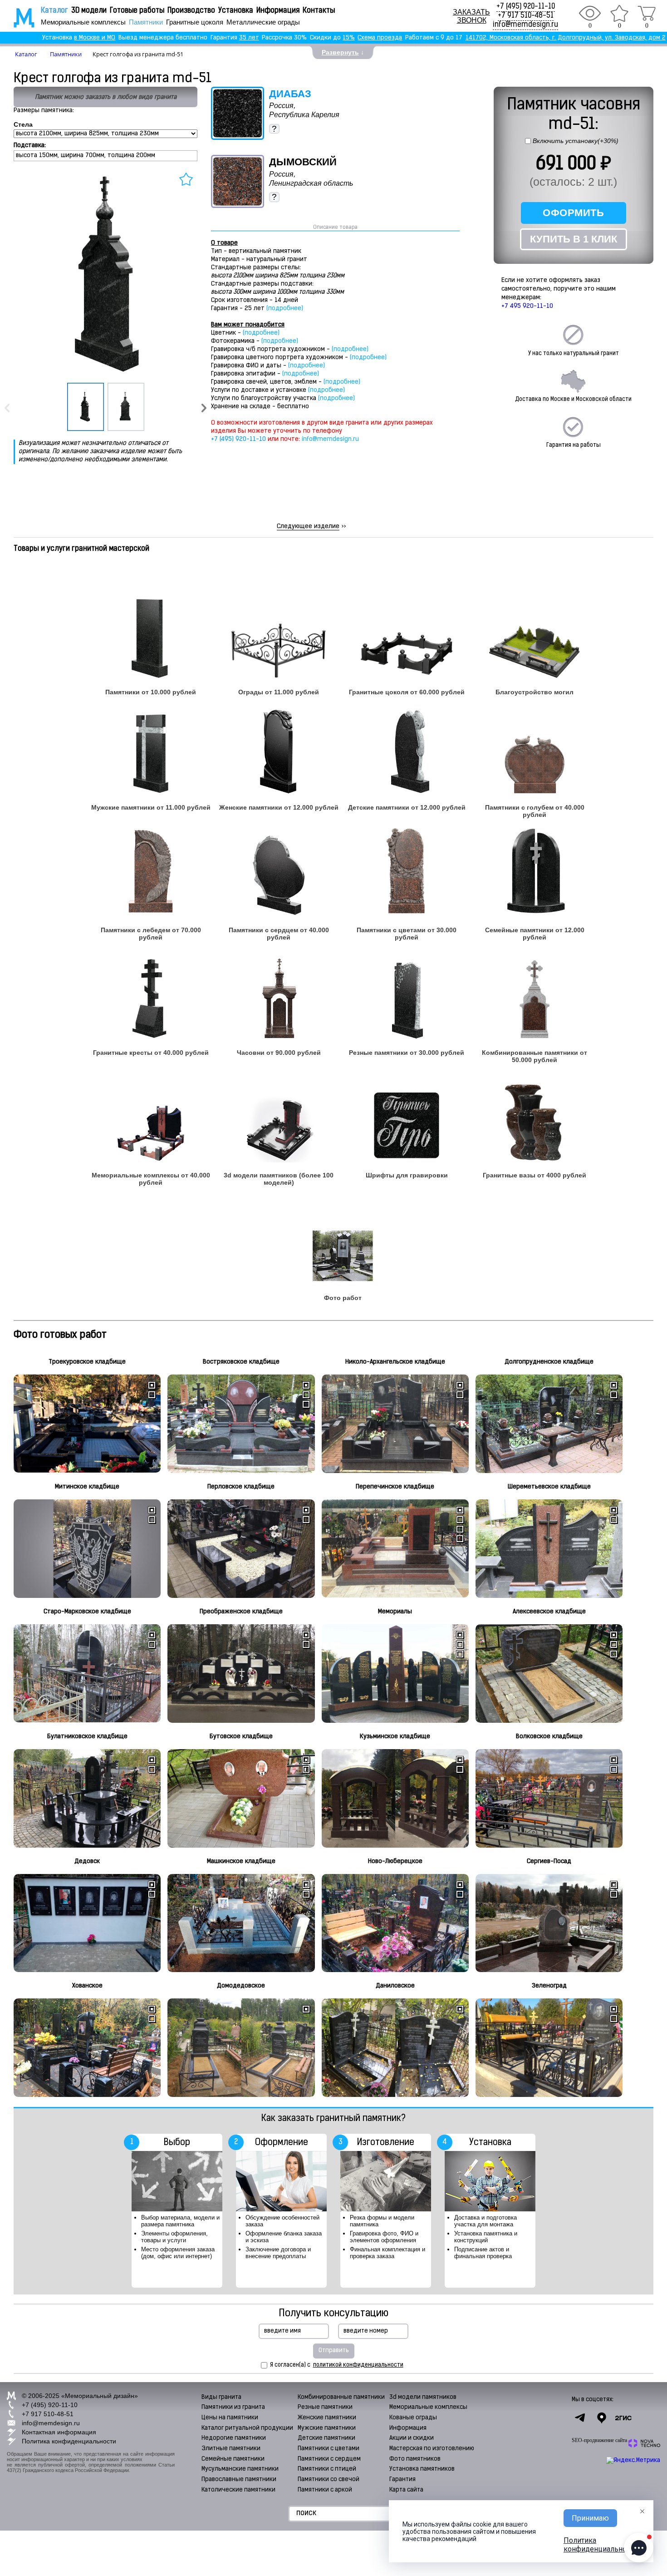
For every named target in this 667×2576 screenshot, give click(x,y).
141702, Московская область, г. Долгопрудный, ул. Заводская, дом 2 (566, 38)
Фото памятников (415, 2459)
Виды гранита (221, 2397)
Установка (236, 11)
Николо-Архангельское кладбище (395, 1362)
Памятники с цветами (329, 2449)
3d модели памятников (423, 2397)
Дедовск (87, 1862)
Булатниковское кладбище (87, 1737)
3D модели (89, 11)
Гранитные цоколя (195, 22)
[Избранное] (619, 13)
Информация (278, 11)
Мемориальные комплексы (83, 22)
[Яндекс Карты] (602, 2418)
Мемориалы (395, 1612)
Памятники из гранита (233, 2407)
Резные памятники (325, 2407)
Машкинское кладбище (241, 1862)
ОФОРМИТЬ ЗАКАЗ (573, 215)
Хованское (87, 1986)
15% (349, 38)
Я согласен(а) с (337, 2365)
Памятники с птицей (327, 2469)
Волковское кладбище (549, 1737)
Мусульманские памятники (240, 2469)
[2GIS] (623, 2418)
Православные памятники (239, 2480)
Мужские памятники (327, 2428)
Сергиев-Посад (549, 1862)
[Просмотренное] (590, 13)
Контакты (319, 11)
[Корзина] (647, 13)
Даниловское (395, 1986)
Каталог (54, 11)
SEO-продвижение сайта (599, 2440)
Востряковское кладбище (241, 1362)
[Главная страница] (18, 18)
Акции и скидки (412, 2438)
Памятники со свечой (329, 2480)
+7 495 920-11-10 (527, 306)
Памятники (146, 22)
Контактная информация (59, 2432)
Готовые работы (137, 11)
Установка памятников (422, 2469)
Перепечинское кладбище (395, 1487)
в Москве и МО (95, 38)
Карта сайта (406, 2490)
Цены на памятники (230, 2418)
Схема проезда (380, 38)
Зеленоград (549, 1986)
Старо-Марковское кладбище (87, 1612)
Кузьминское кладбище (395, 1737)
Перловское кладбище (241, 1487)
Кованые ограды (413, 2418)
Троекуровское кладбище (87, 1362)
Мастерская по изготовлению (432, 2449)
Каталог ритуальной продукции (247, 2428)
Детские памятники (326, 2438)
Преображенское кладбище (241, 1612)
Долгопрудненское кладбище (549, 1362)
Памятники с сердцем (329, 2459)
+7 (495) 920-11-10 (526, 7)
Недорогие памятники (234, 2438)
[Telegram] (580, 2418)
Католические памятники (238, 2490)
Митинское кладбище (87, 1487)
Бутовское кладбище (241, 1737)
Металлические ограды (263, 22)
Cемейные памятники (233, 2459)
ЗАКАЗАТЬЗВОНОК (471, 16)
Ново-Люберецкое (395, 1862)
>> (311, 527)
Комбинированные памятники (341, 2397)
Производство (191, 11)
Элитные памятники (231, 2449)
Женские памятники (327, 2418)
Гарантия (402, 2480)
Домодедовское (241, 1986)
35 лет (249, 38)
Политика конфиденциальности (69, 2441)
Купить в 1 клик (574, 239)
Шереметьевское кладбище (549, 1487)
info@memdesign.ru (525, 25)
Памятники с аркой (325, 2490)
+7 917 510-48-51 (526, 16)
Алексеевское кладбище (549, 1612)
